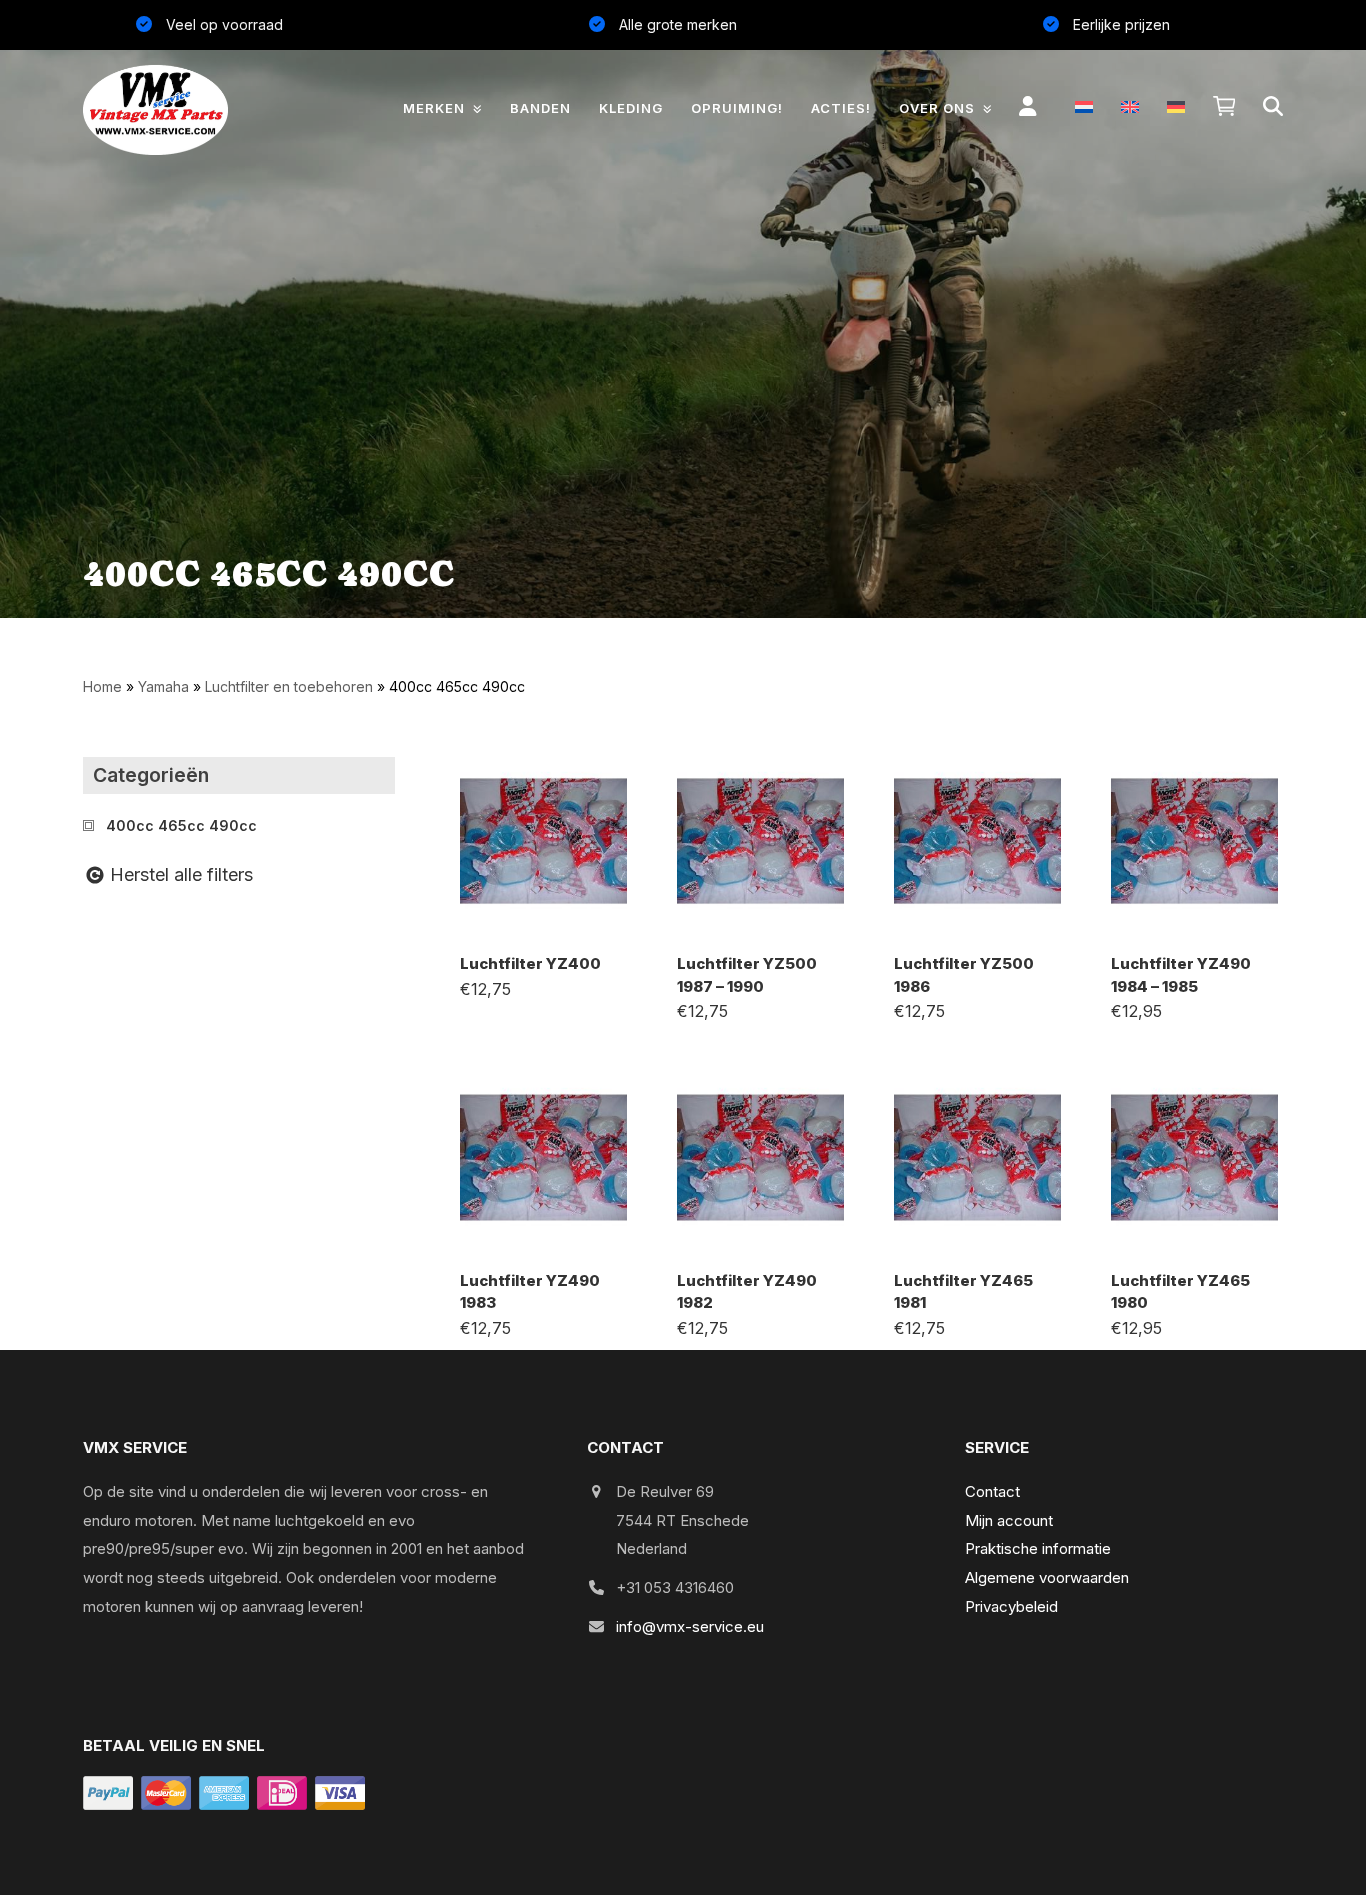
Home (102, 686)
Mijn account (1009, 1520)
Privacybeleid (1011, 1606)
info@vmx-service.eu (690, 1626)
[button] (1224, 107)
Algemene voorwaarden (1047, 1577)
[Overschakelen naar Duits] (1176, 107)
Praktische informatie (1038, 1548)
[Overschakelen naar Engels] (1130, 107)
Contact (992, 1491)
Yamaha (163, 686)
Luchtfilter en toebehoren (289, 686)
